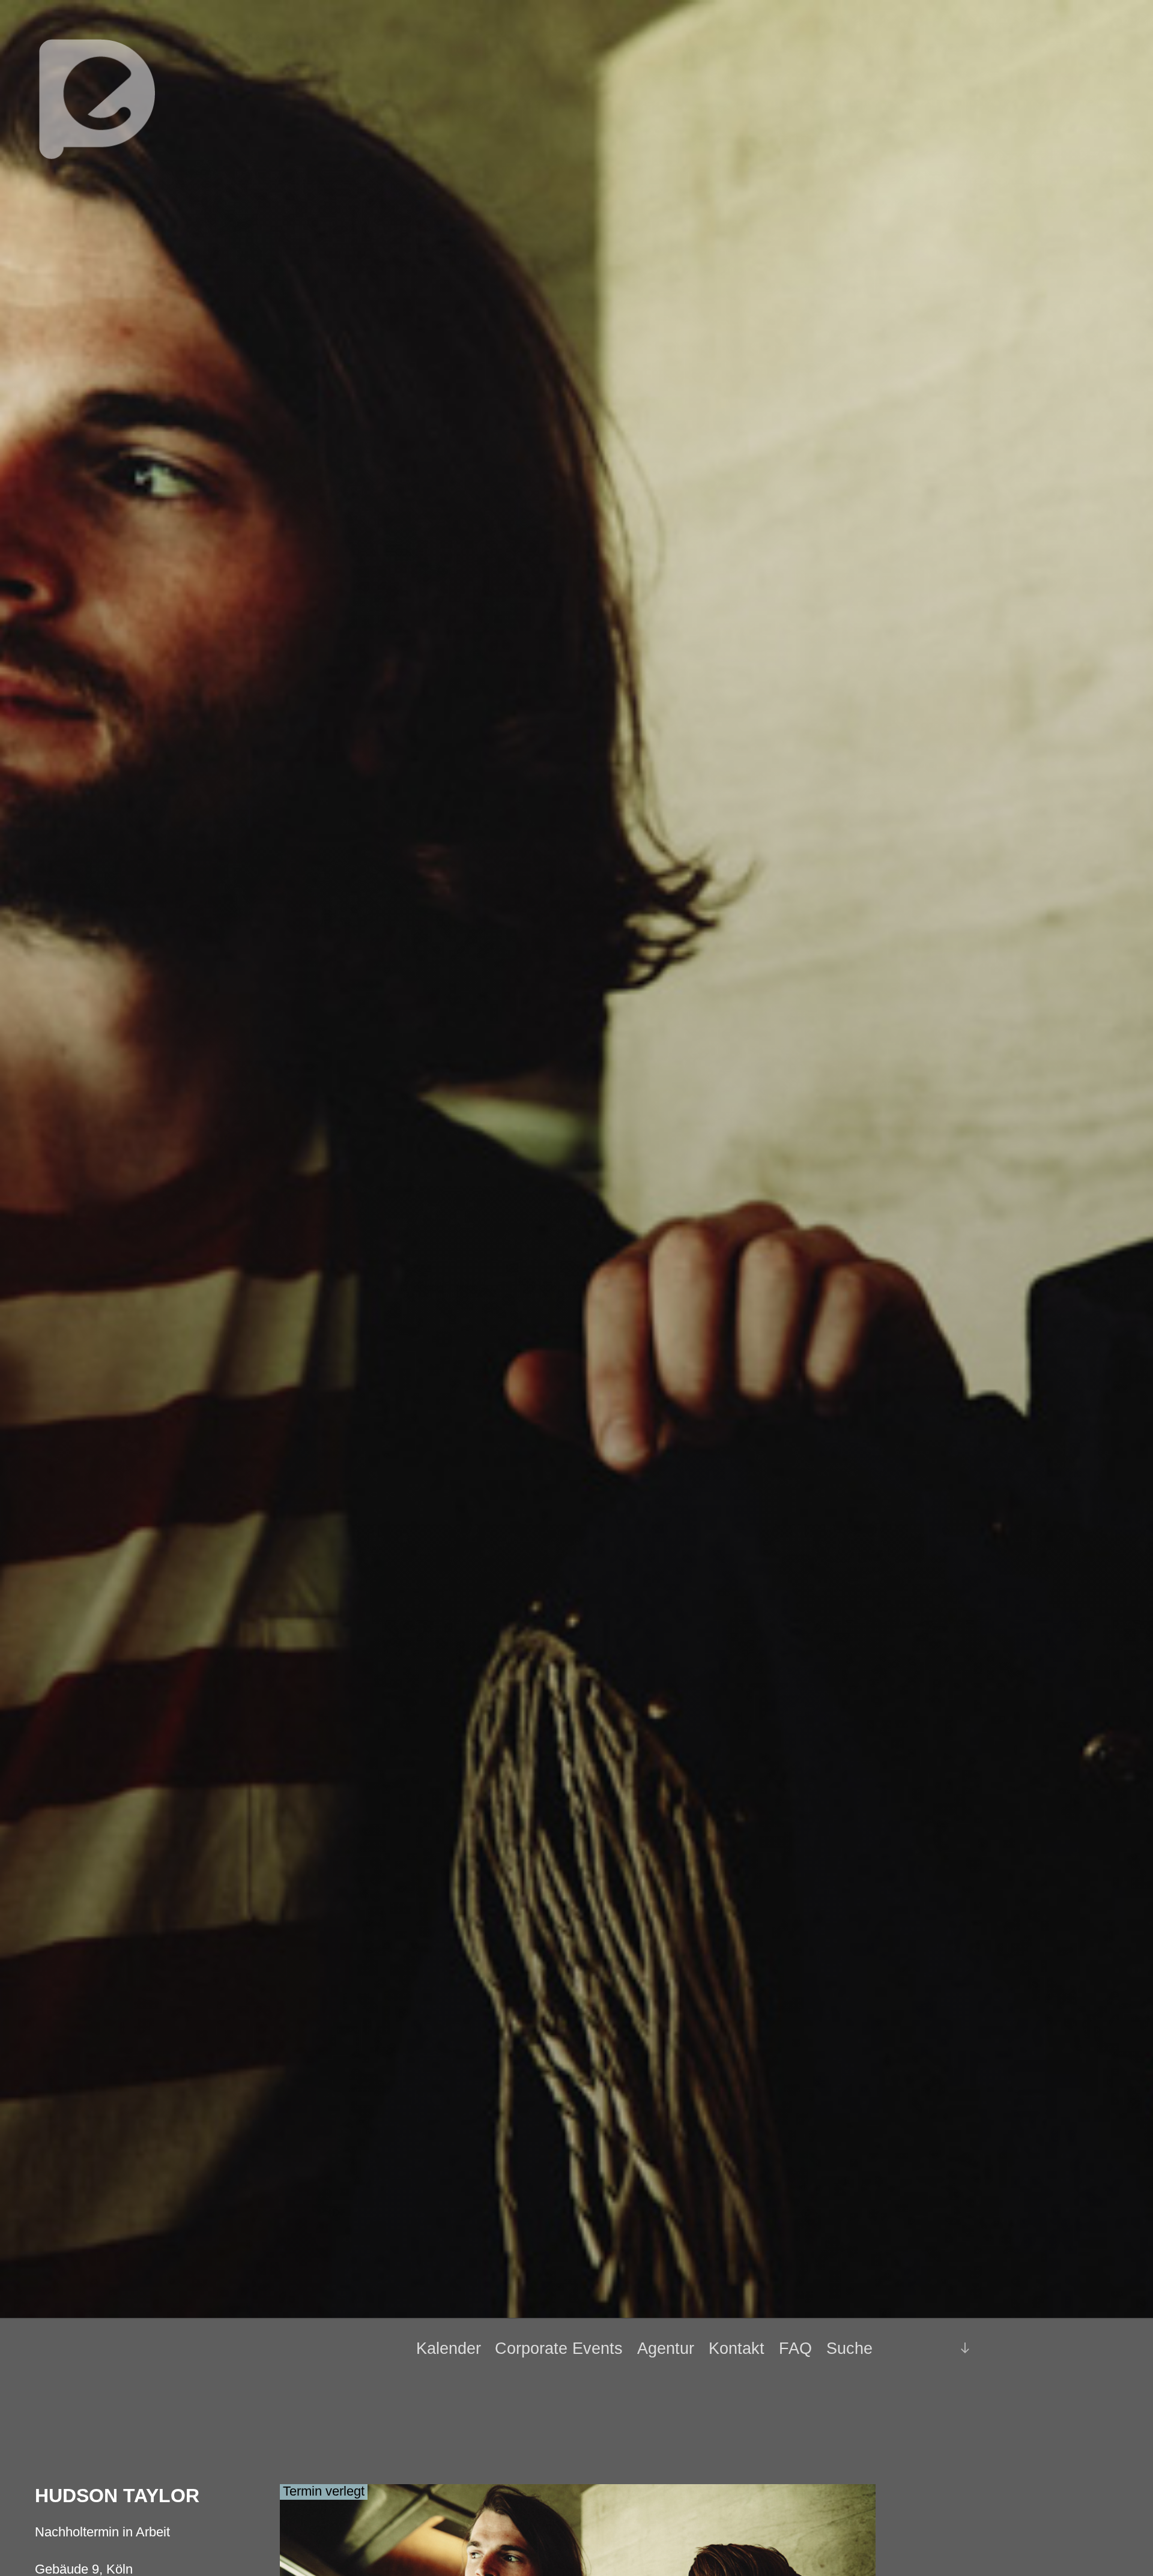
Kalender (449, 2348)
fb (914, 2348)
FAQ (795, 2348)
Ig (935, 2348)
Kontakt (737, 2348)
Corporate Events (559, 2348)
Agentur (666, 2348)
